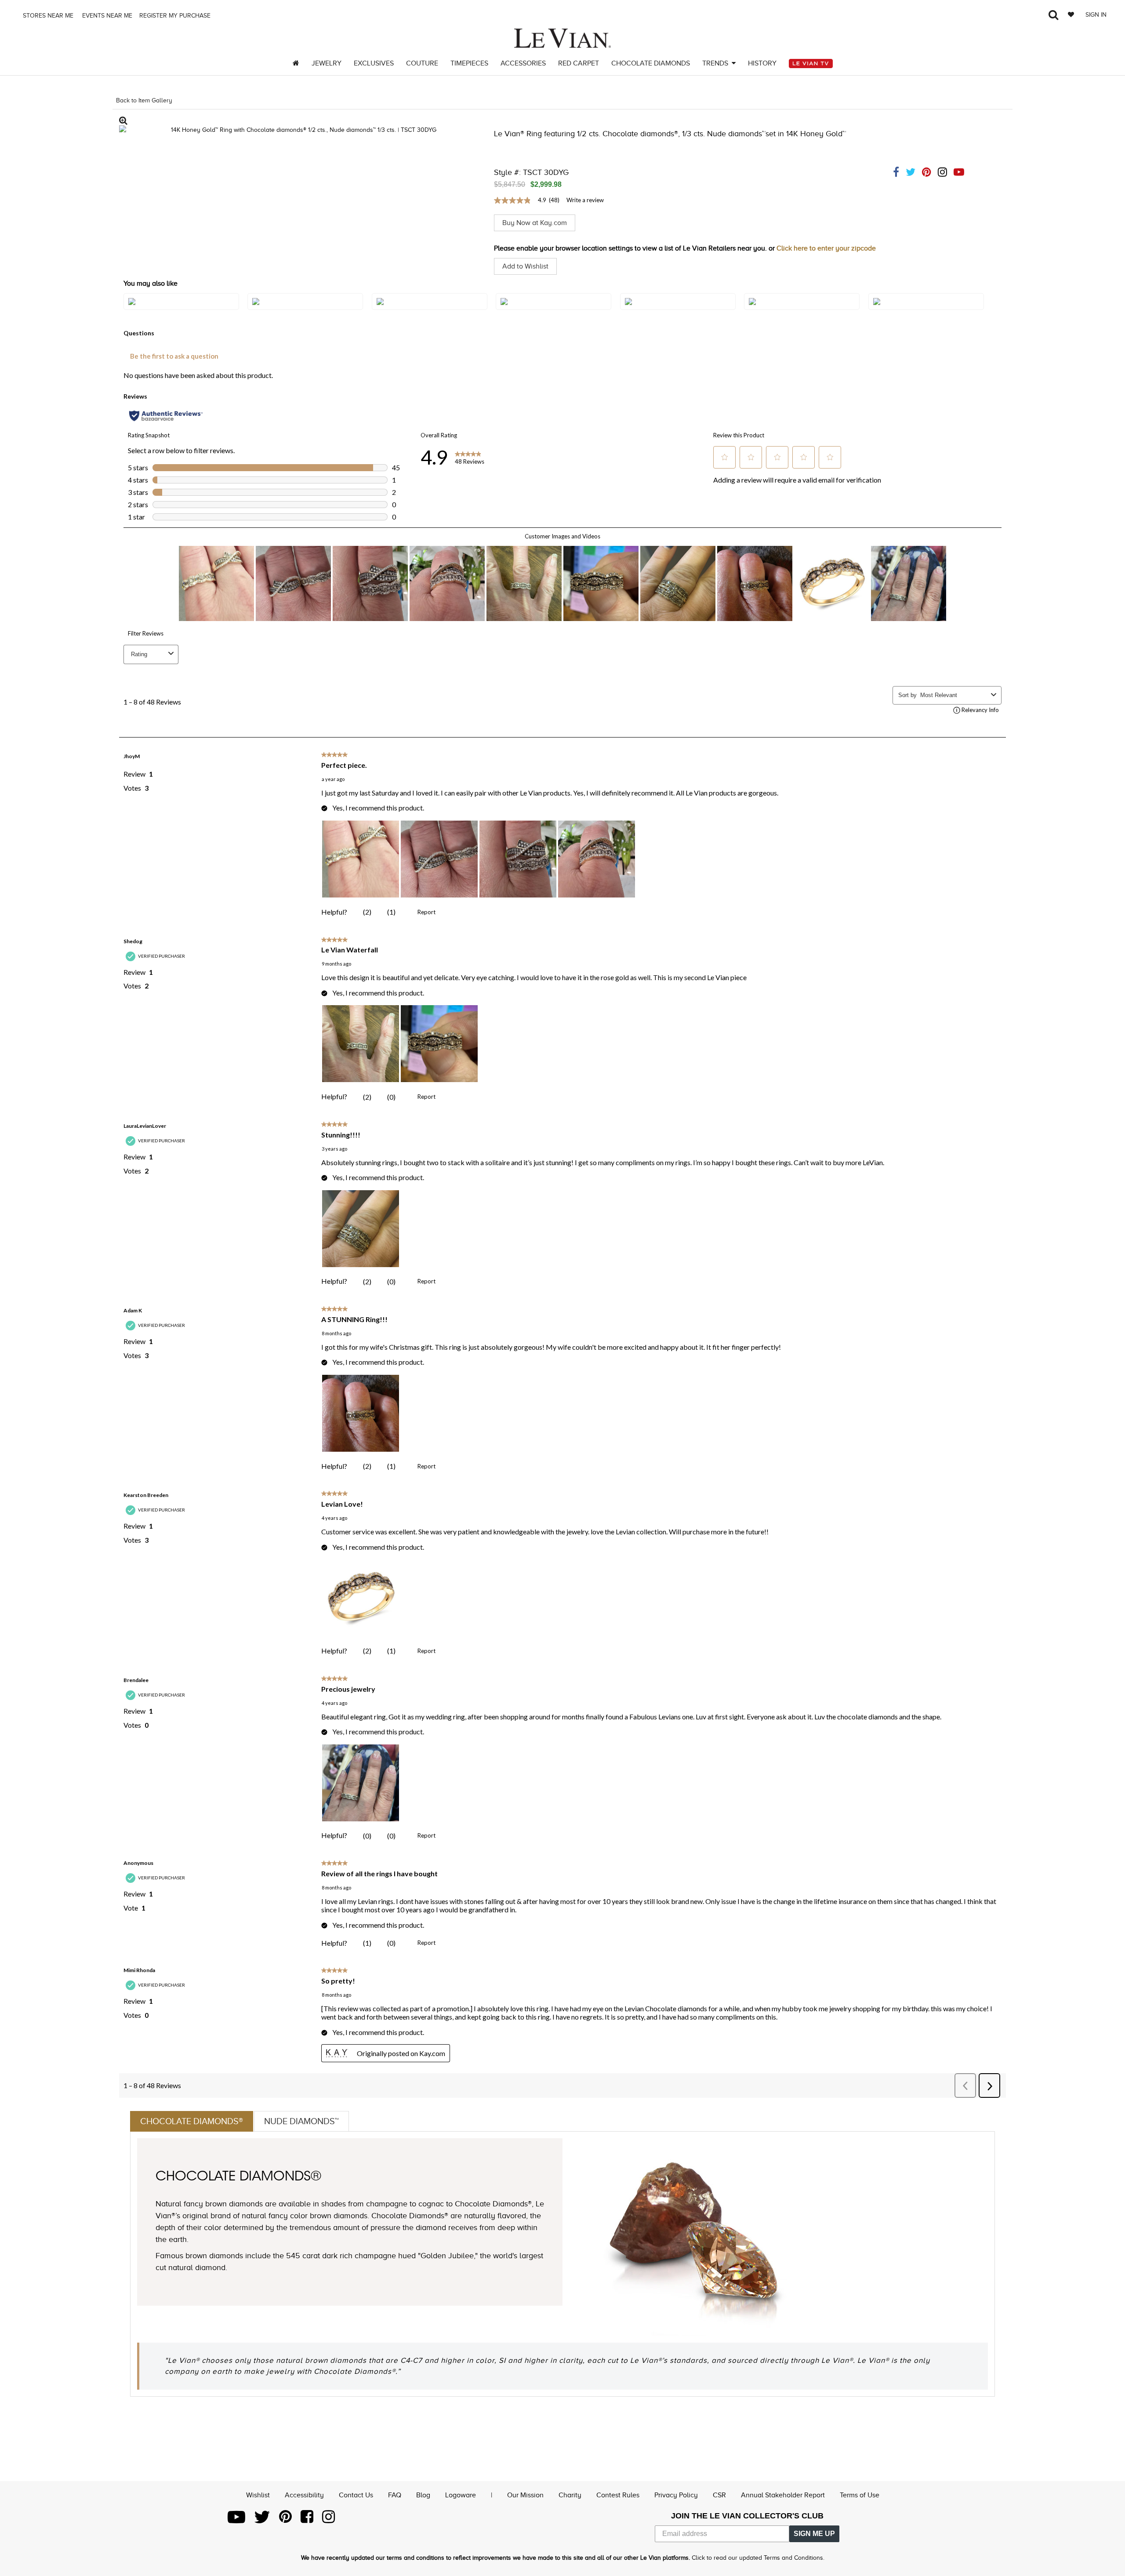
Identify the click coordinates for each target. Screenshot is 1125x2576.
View (181, 310)
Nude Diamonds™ (301, 2121)
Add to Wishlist (525, 266)
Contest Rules (618, 2495)
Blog (423, 2495)
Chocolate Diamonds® (192, 2121)
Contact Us (356, 2495)
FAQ (395, 2495)
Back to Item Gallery (144, 100)
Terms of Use (860, 2495)
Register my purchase (176, 16)
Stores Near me (47, 16)
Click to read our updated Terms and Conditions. (758, 2558)
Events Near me (106, 16)
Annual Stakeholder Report (783, 2495)
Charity (570, 2495)
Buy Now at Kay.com (535, 223)
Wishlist (258, 2495)
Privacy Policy (676, 2495)
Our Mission (525, 2495)
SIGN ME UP (814, 2534)
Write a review (585, 200)
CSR (719, 2495)
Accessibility (304, 2495)
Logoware (461, 2495)
